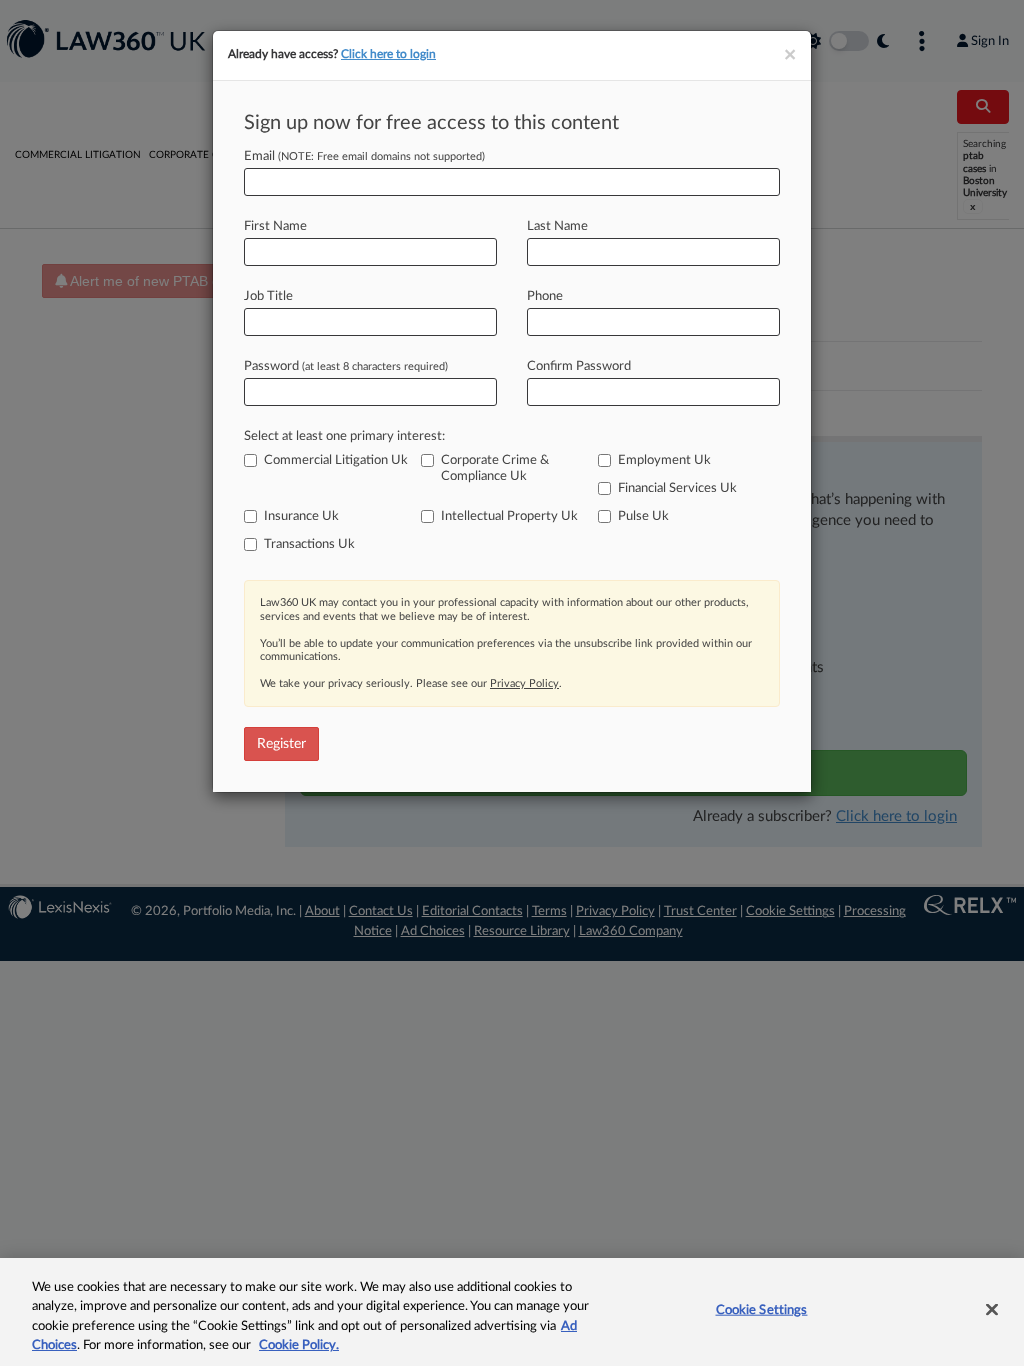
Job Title (268, 296)
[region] (512, 1312)
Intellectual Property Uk (509, 516)
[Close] (992, 1309)
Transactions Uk (309, 544)
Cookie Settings (762, 1310)
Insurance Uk (301, 516)
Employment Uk (664, 460)
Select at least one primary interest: (344, 436)
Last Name (557, 226)
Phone (545, 296)
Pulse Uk (643, 516)
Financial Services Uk (677, 488)
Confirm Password (579, 366)
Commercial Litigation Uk (336, 460)
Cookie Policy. (299, 1345)
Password (346, 366)
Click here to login (388, 54)
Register (281, 744)
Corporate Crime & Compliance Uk (495, 468)
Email (364, 156)
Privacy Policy (524, 683)
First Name (275, 226)
